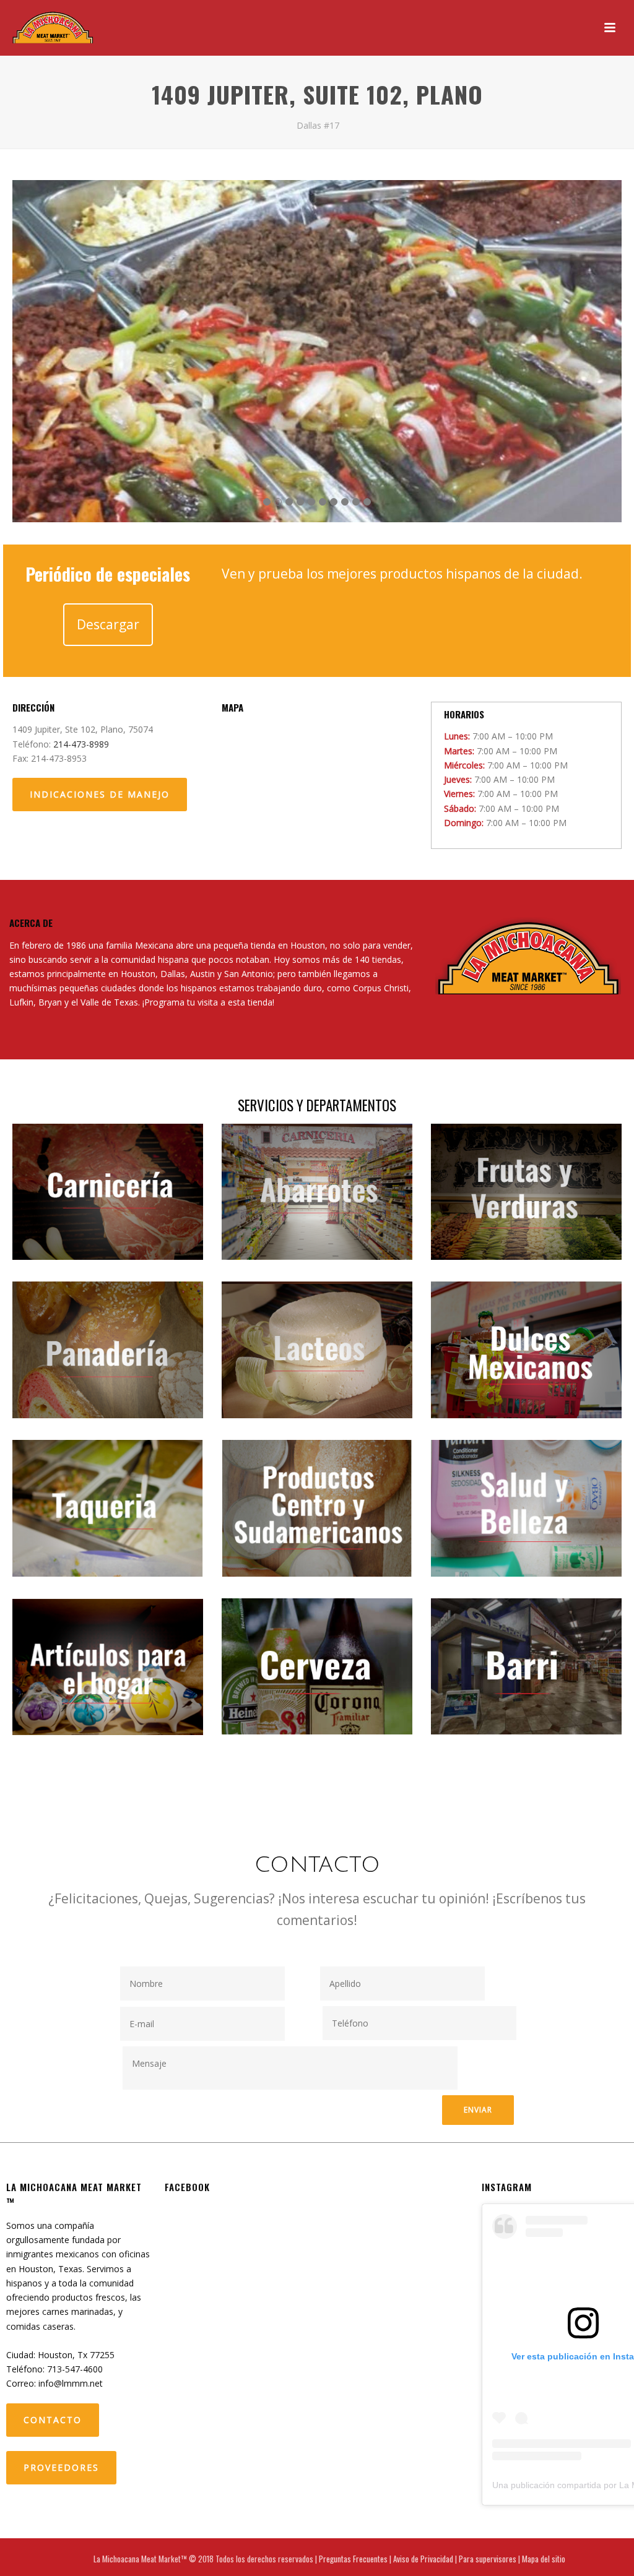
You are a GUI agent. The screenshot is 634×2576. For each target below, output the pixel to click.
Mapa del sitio (544, 2559)
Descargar (108, 624)
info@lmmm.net (71, 2383)
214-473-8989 (81, 744)
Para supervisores (488, 2559)
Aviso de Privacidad (423, 2559)
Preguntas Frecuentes (353, 2559)
